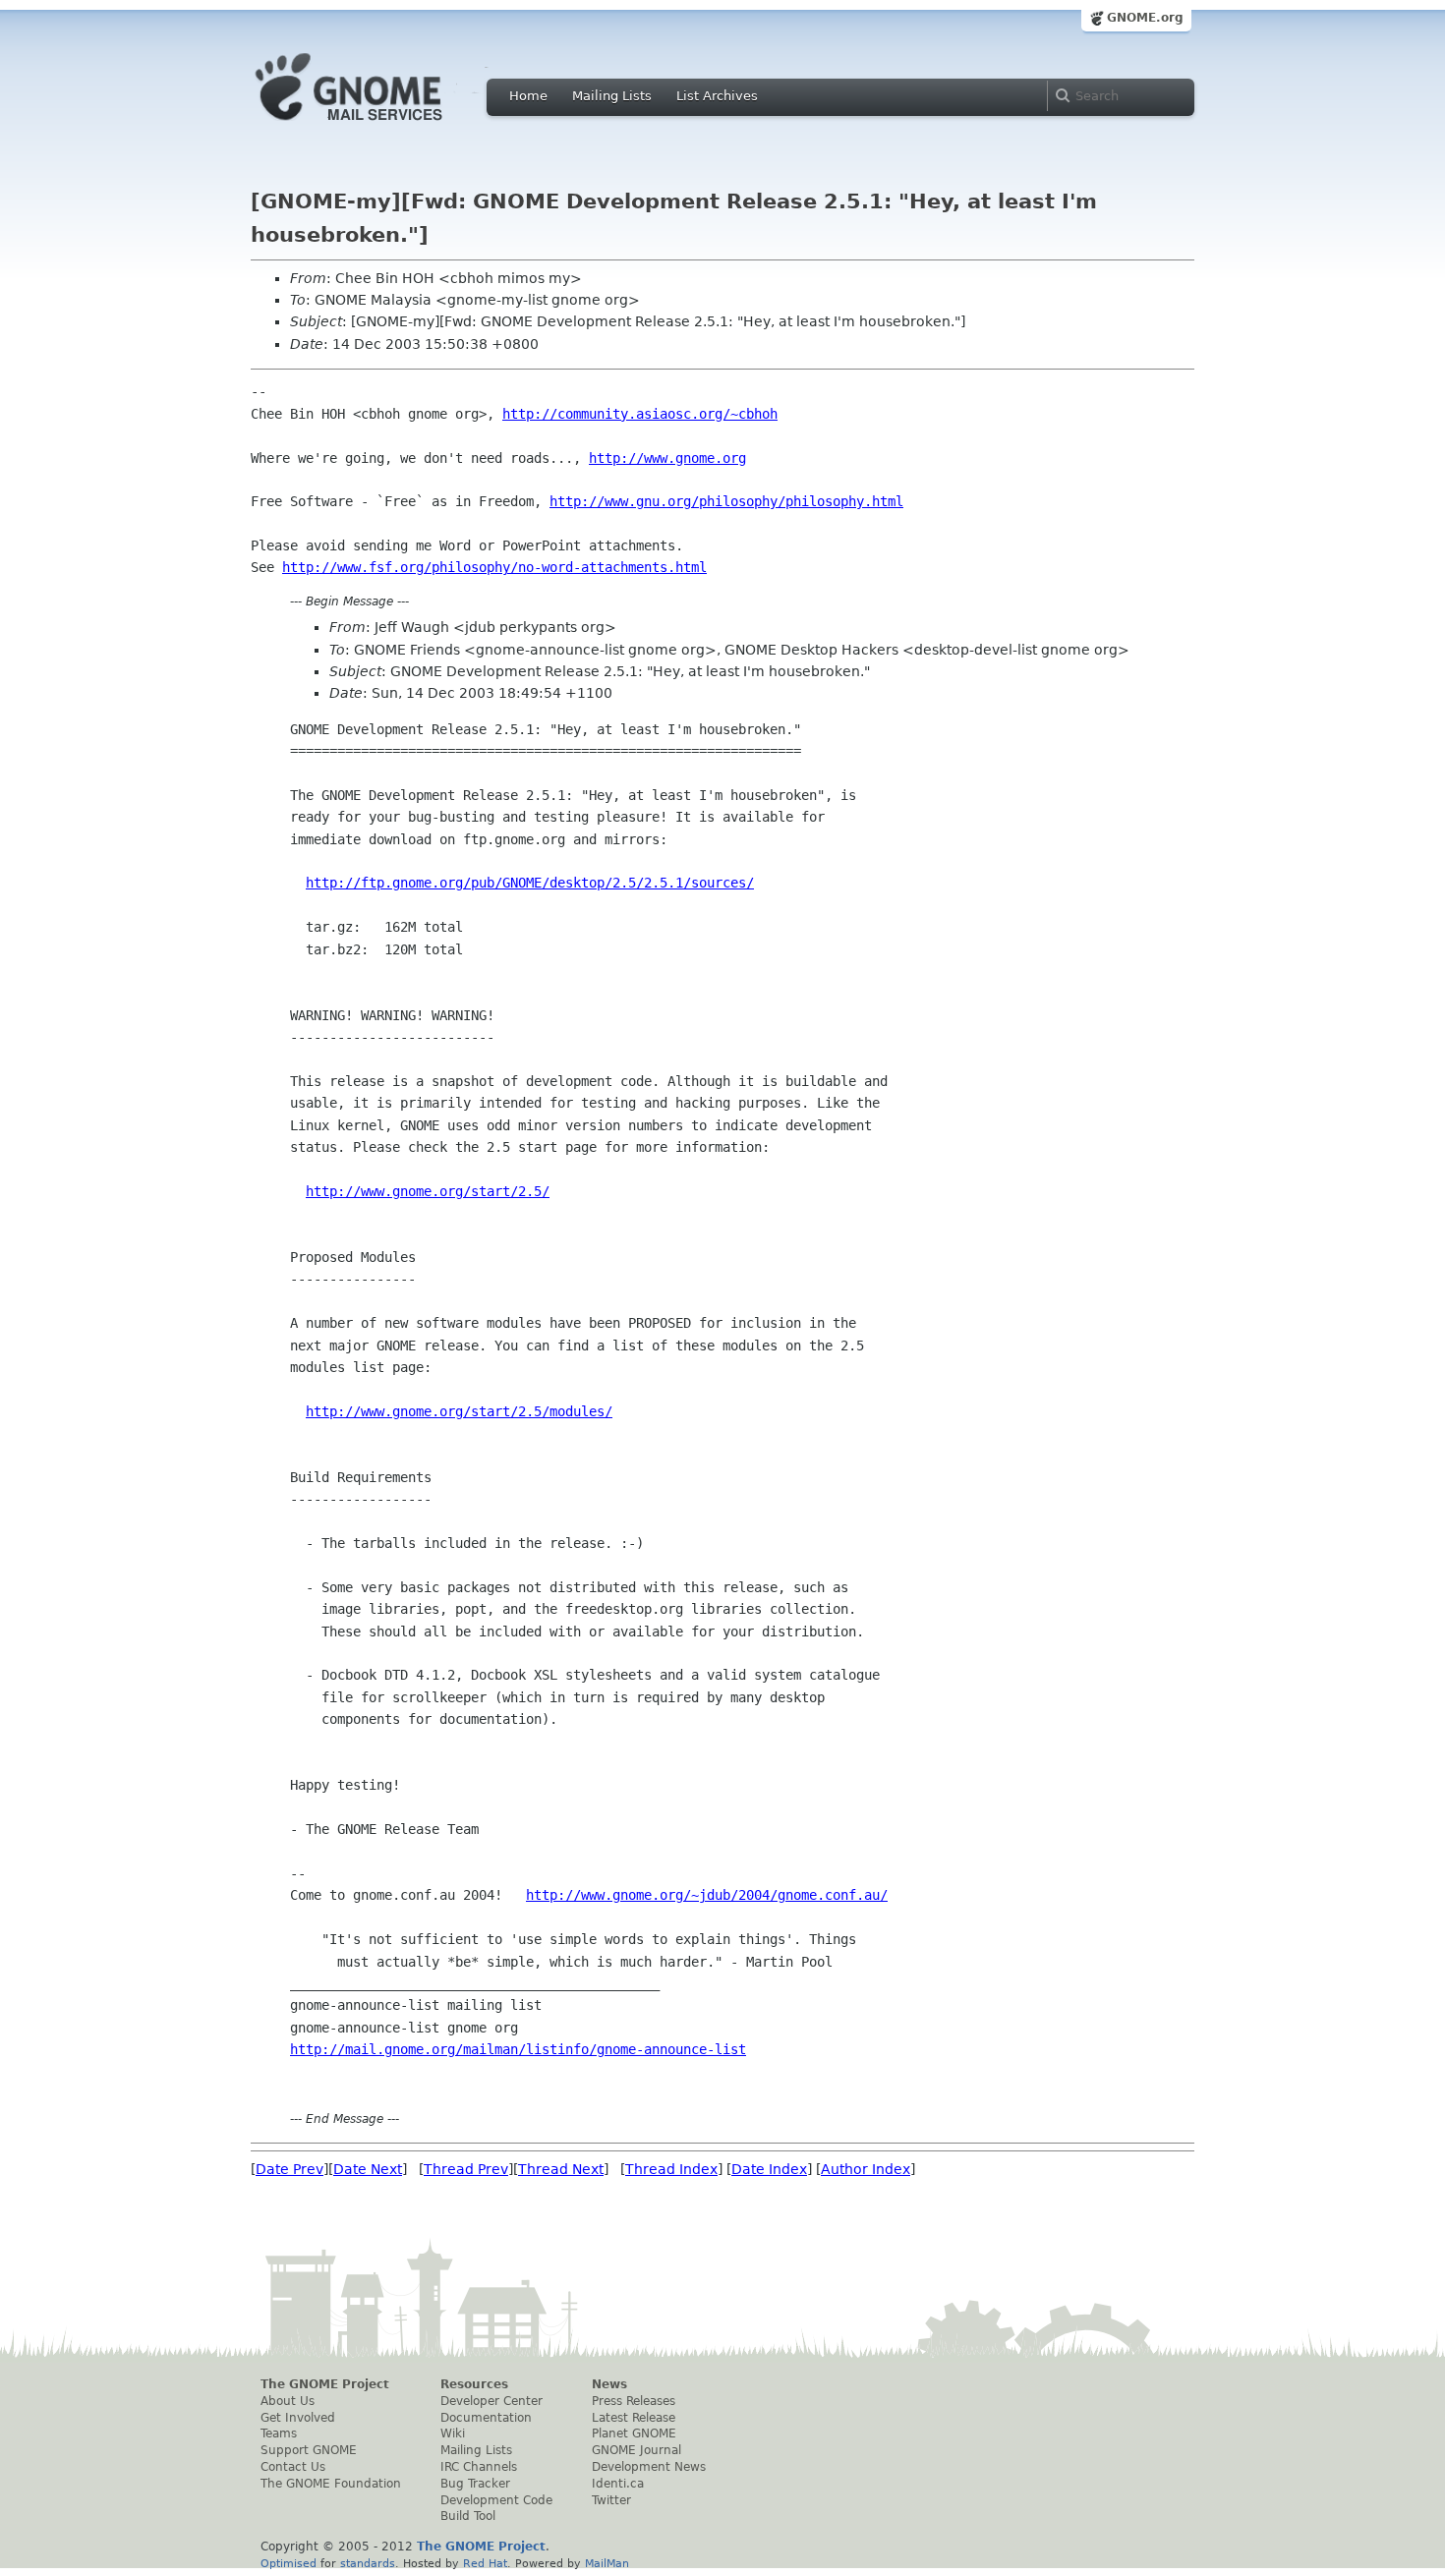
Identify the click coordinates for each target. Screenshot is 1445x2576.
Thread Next (561, 2169)
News (609, 2384)
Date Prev (289, 2169)
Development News (649, 2467)
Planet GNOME (634, 2433)
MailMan (607, 2563)
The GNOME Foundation (331, 2484)
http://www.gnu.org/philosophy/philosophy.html (726, 501)
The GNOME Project (325, 2384)
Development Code (496, 2500)
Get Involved (298, 2418)
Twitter (611, 2500)
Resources (474, 2384)
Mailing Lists (612, 96)
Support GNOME (309, 2450)
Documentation (486, 2418)
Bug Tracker (475, 2484)
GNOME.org (1145, 18)
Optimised (289, 2563)
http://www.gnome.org (667, 458)
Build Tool (468, 2516)
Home (528, 96)
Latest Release (634, 2418)
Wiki (453, 2433)
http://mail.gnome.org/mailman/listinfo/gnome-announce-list (518, 2049)
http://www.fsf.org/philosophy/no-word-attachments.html (494, 567)
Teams (279, 2433)
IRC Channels (479, 2467)
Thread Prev (466, 2169)
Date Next (368, 2169)
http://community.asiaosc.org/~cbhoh (640, 414)
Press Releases (634, 2401)
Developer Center (491, 2401)
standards (368, 2563)
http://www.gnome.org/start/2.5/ (428, 1191)
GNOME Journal (636, 2450)
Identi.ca (618, 2484)
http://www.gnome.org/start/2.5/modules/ (459, 1411)
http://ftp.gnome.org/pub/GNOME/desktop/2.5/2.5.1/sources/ (530, 883)
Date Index (769, 2169)
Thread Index (671, 2169)
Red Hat (485, 2563)
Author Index (866, 2169)
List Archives (717, 96)
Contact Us (293, 2467)
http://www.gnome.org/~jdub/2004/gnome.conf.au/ (707, 1895)
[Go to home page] (378, 126)
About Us (288, 2401)
